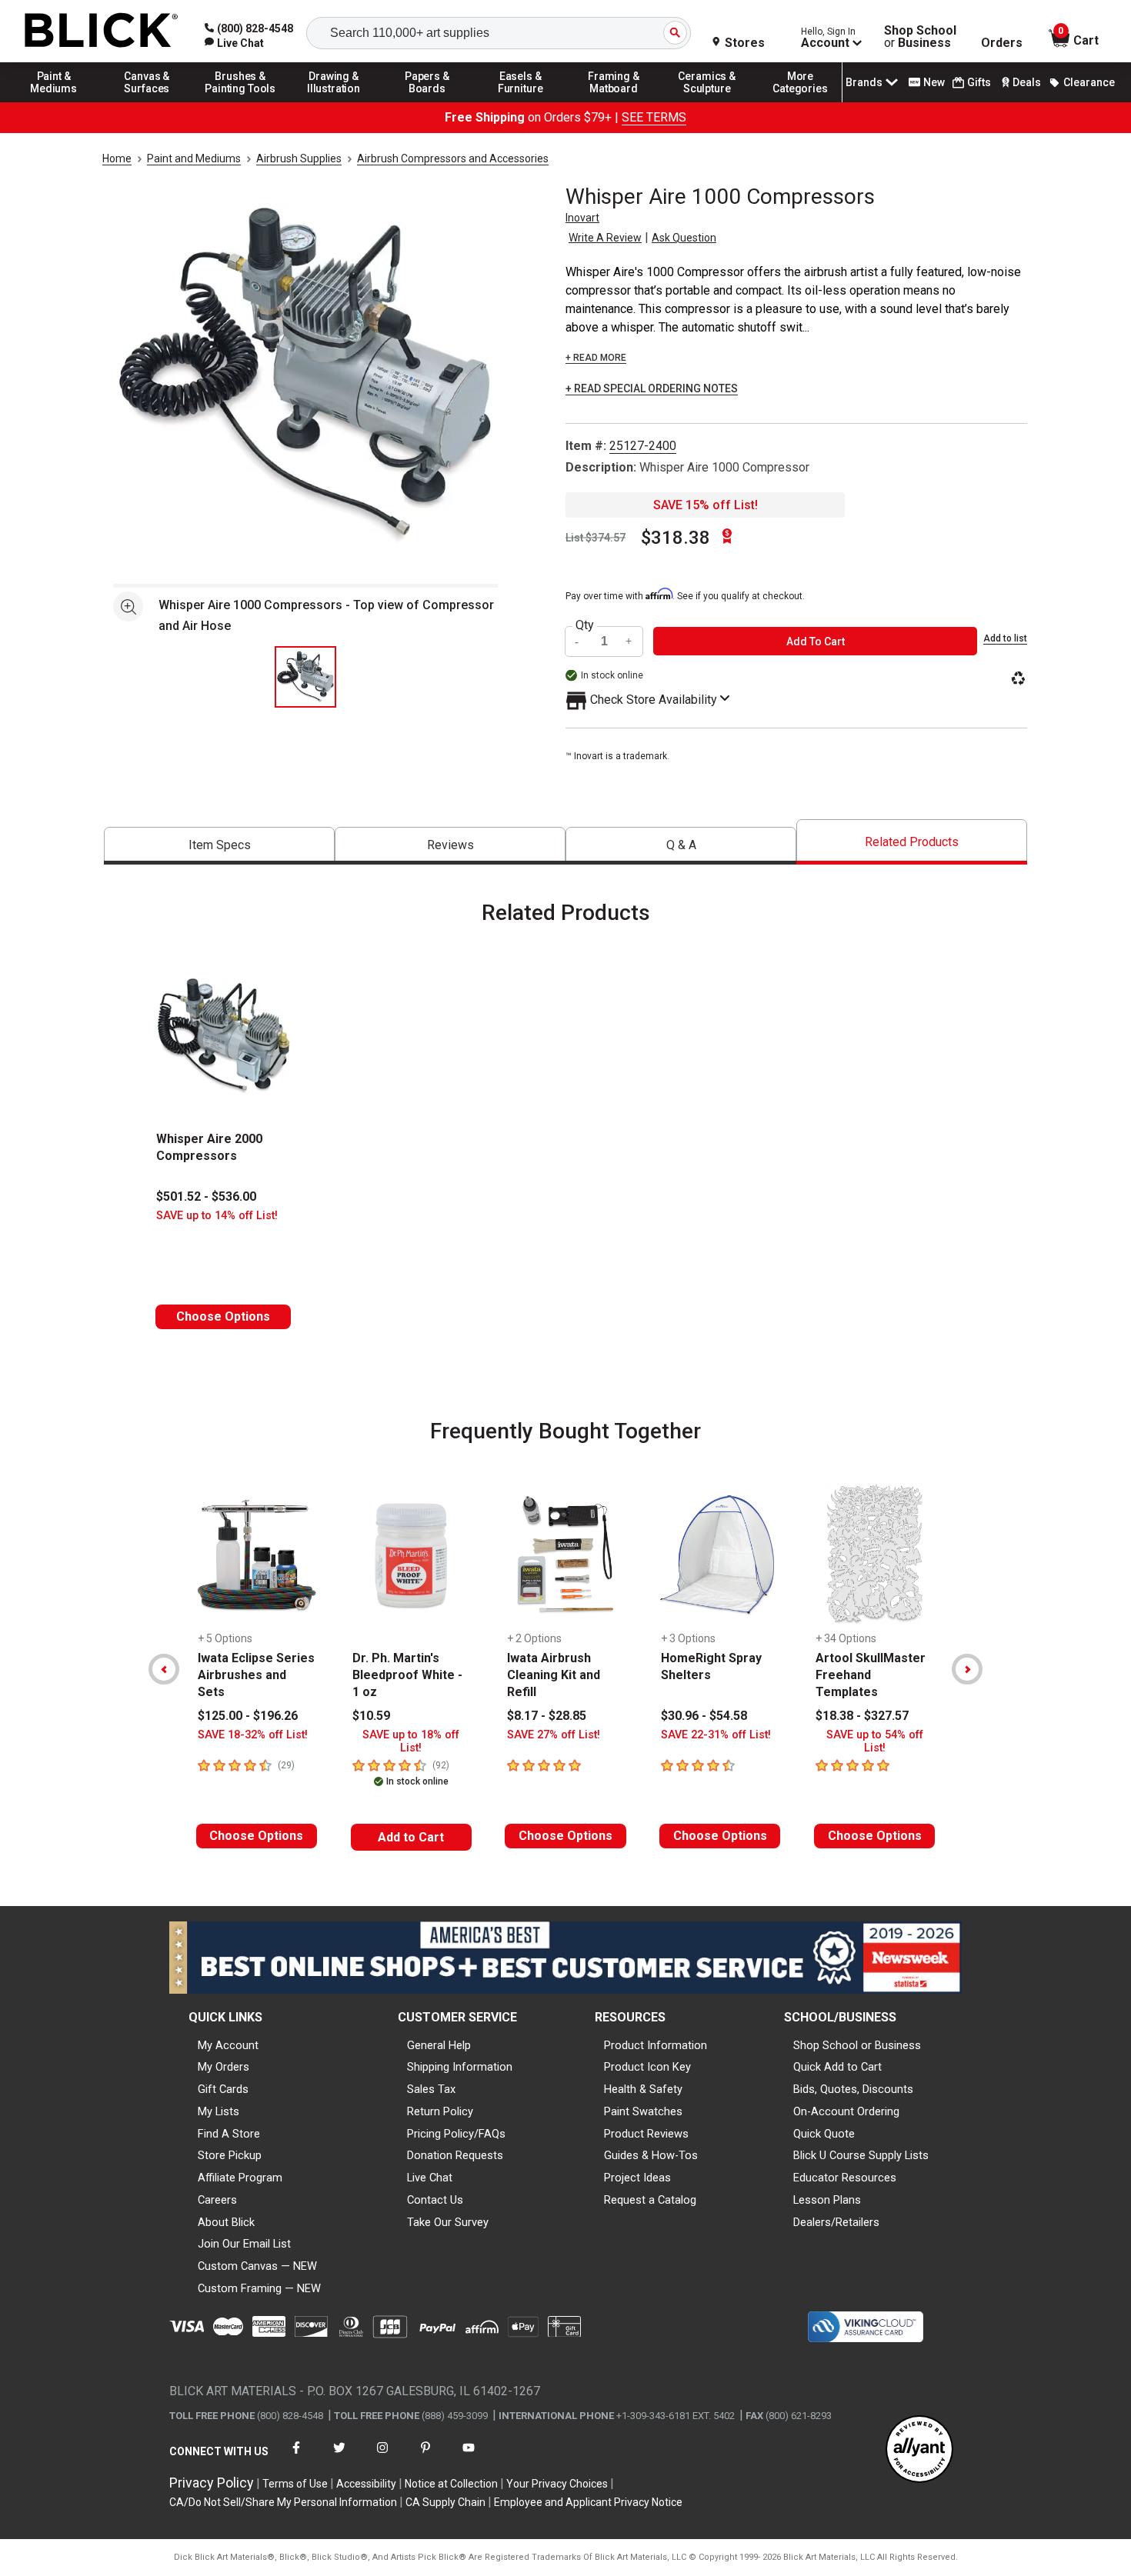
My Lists (219, 2111)
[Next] (967, 1669)
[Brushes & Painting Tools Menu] (241, 102)
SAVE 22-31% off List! (716, 1735)
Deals (1027, 82)
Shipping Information (460, 2067)
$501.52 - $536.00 (206, 1196)
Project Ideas (637, 2178)
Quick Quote (824, 2134)
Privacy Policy (212, 2483)
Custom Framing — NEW (259, 2288)
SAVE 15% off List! (706, 505)
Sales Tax (431, 2089)
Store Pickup (230, 2155)
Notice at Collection (451, 2484)
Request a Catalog (650, 2200)
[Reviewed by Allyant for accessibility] (919, 2450)
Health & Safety (643, 2089)
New (934, 82)
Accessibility (366, 2484)
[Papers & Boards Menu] (427, 102)
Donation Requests (455, 2155)
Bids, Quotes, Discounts (853, 2089)
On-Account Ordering (846, 2111)
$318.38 (676, 538)
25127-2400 (643, 446)
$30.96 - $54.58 (704, 1716)
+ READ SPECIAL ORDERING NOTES (652, 389)
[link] (234, 43)
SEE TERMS (654, 117)
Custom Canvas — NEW (257, 2266)
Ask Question (684, 238)
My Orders (224, 2067)
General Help (439, 2045)
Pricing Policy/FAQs (456, 2134)
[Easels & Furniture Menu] (521, 102)
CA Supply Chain (445, 2502)
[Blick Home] (102, 31)
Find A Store (229, 2134)
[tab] (219, 846)
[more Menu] (800, 102)
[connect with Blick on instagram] (382, 2457)
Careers (217, 2200)
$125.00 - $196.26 (248, 1716)
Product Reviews (646, 2134)
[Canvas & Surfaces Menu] (147, 102)
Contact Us (435, 2200)
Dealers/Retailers (836, 2222)
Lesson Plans (827, 2200)
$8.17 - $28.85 (547, 1716)
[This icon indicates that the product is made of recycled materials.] (1018, 680)
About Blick (226, 2222)
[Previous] (164, 1669)
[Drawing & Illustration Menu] (334, 102)
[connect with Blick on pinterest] (425, 2457)
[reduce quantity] (579, 641)
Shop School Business (920, 37)
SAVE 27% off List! (554, 1735)
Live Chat (430, 2178)
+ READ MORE (596, 358)
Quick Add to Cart (837, 2067)
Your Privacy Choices (557, 2484)
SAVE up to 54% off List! (875, 1741)
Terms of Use (295, 2484)
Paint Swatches (643, 2111)
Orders (1002, 43)
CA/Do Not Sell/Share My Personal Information (283, 2502)
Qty (585, 625)
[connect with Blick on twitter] (339, 2457)
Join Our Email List (244, 2244)
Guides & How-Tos (651, 2155)
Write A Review (605, 238)
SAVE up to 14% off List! (217, 1216)
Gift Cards (223, 2089)
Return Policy (440, 2111)
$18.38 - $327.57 (862, 1716)
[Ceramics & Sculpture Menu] (707, 102)
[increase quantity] (629, 641)
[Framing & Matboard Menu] (614, 102)
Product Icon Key (647, 2067)
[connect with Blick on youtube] (469, 2457)
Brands (864, 82)
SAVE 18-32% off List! (253, 1735)
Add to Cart (411, 1837)
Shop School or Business (857, 2045)
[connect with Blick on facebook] (296, 2457)
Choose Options (223, 1316)
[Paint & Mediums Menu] (54, 102)
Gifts (979, 82)
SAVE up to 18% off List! (411, 1741)
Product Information (656, 2045)
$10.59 (371, 1716)
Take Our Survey (448, 2222)
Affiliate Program (240, 2178)
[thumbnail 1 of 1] (305, 677)
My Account (228, 2045)
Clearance (1089, 82)
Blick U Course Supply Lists (861, 2155)
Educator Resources (845, 2178)
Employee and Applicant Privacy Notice (588, 2502)
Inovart (582, 218)
